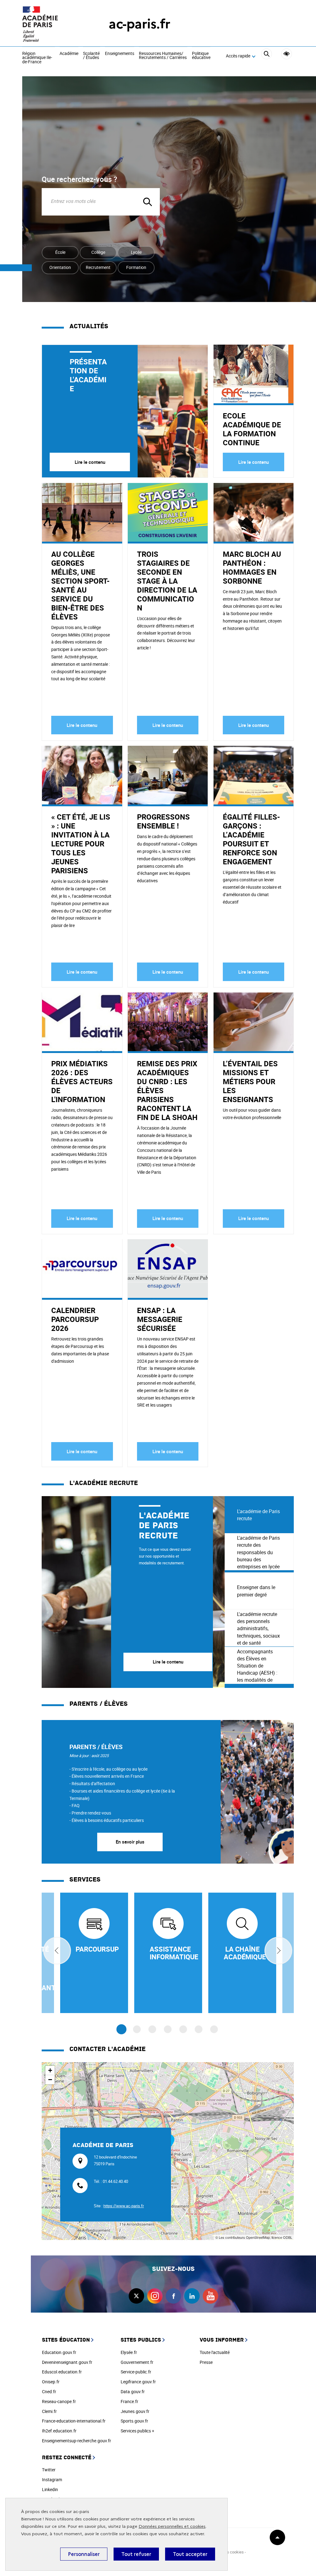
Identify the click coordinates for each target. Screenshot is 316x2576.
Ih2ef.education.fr (59, 2431)
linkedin (192, 2296)
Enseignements (120, 54)
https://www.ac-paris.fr (124, 2206)
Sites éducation (66, 2340)
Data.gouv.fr (133, 2391)
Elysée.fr (129, 2352)
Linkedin (50, 2489)
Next (278, 1951)
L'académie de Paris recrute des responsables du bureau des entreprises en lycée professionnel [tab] (258, 1552)
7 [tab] (214, 2029)
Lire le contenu (90, 462)
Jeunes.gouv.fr (135, 2411)
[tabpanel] (133, 1592)
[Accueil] (53, 24)
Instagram (52, 2480)
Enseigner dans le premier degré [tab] (256, 1591)
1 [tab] (121, 2029)
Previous (57, 1951)
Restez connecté (67, 2458)
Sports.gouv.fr (134, 2421)
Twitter (49, 2470)
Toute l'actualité (215, 2352)
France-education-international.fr (74, 2421)
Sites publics (141, 2340)
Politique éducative (201, 56)
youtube (210, 2296)
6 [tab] (199, 2029)
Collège (98, 252)
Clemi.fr (49, 2411)
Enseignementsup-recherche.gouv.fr (77, 2441)
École (60, 252)
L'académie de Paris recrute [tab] (258, 1515)
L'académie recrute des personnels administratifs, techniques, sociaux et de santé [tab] (258, 1628)
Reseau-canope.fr (59, 2401)
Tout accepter (190, 2554)
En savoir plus (130, 1842)
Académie (69, 54)
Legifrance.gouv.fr (138, 2382)
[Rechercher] (266, 56)
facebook (173, 2296)
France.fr (129, 2401)
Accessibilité (287, 54)
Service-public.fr (136, 2372)
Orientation (60, 267)
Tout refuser (136, 2554)
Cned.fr (49, 2391)
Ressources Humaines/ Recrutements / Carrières (163, 56)
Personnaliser (84, 2554)
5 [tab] (183, 2029)
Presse (206, 2362)
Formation (136, 267)
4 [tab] (168, 2029)
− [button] (50, 2080)
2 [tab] (137, 2029)
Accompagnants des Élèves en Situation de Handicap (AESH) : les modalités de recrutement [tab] (257, 1666)
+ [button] (50, 2070)
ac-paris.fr (139, 24)
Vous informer (222, 2340)
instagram (155, 2296)
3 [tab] (152, 2029)
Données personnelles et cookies (172, 2526)
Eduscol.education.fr (62, 2372)
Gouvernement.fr (137, 2362)
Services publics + (137, 2431)
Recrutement (98, 267)
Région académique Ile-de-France (37, 58)
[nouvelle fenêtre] (94, 1953)
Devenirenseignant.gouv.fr (67, 2362)
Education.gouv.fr (59, 2352)
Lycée (136, 252)
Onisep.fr (51, 2382)
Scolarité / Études (91, 56)
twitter (136, 2296)
